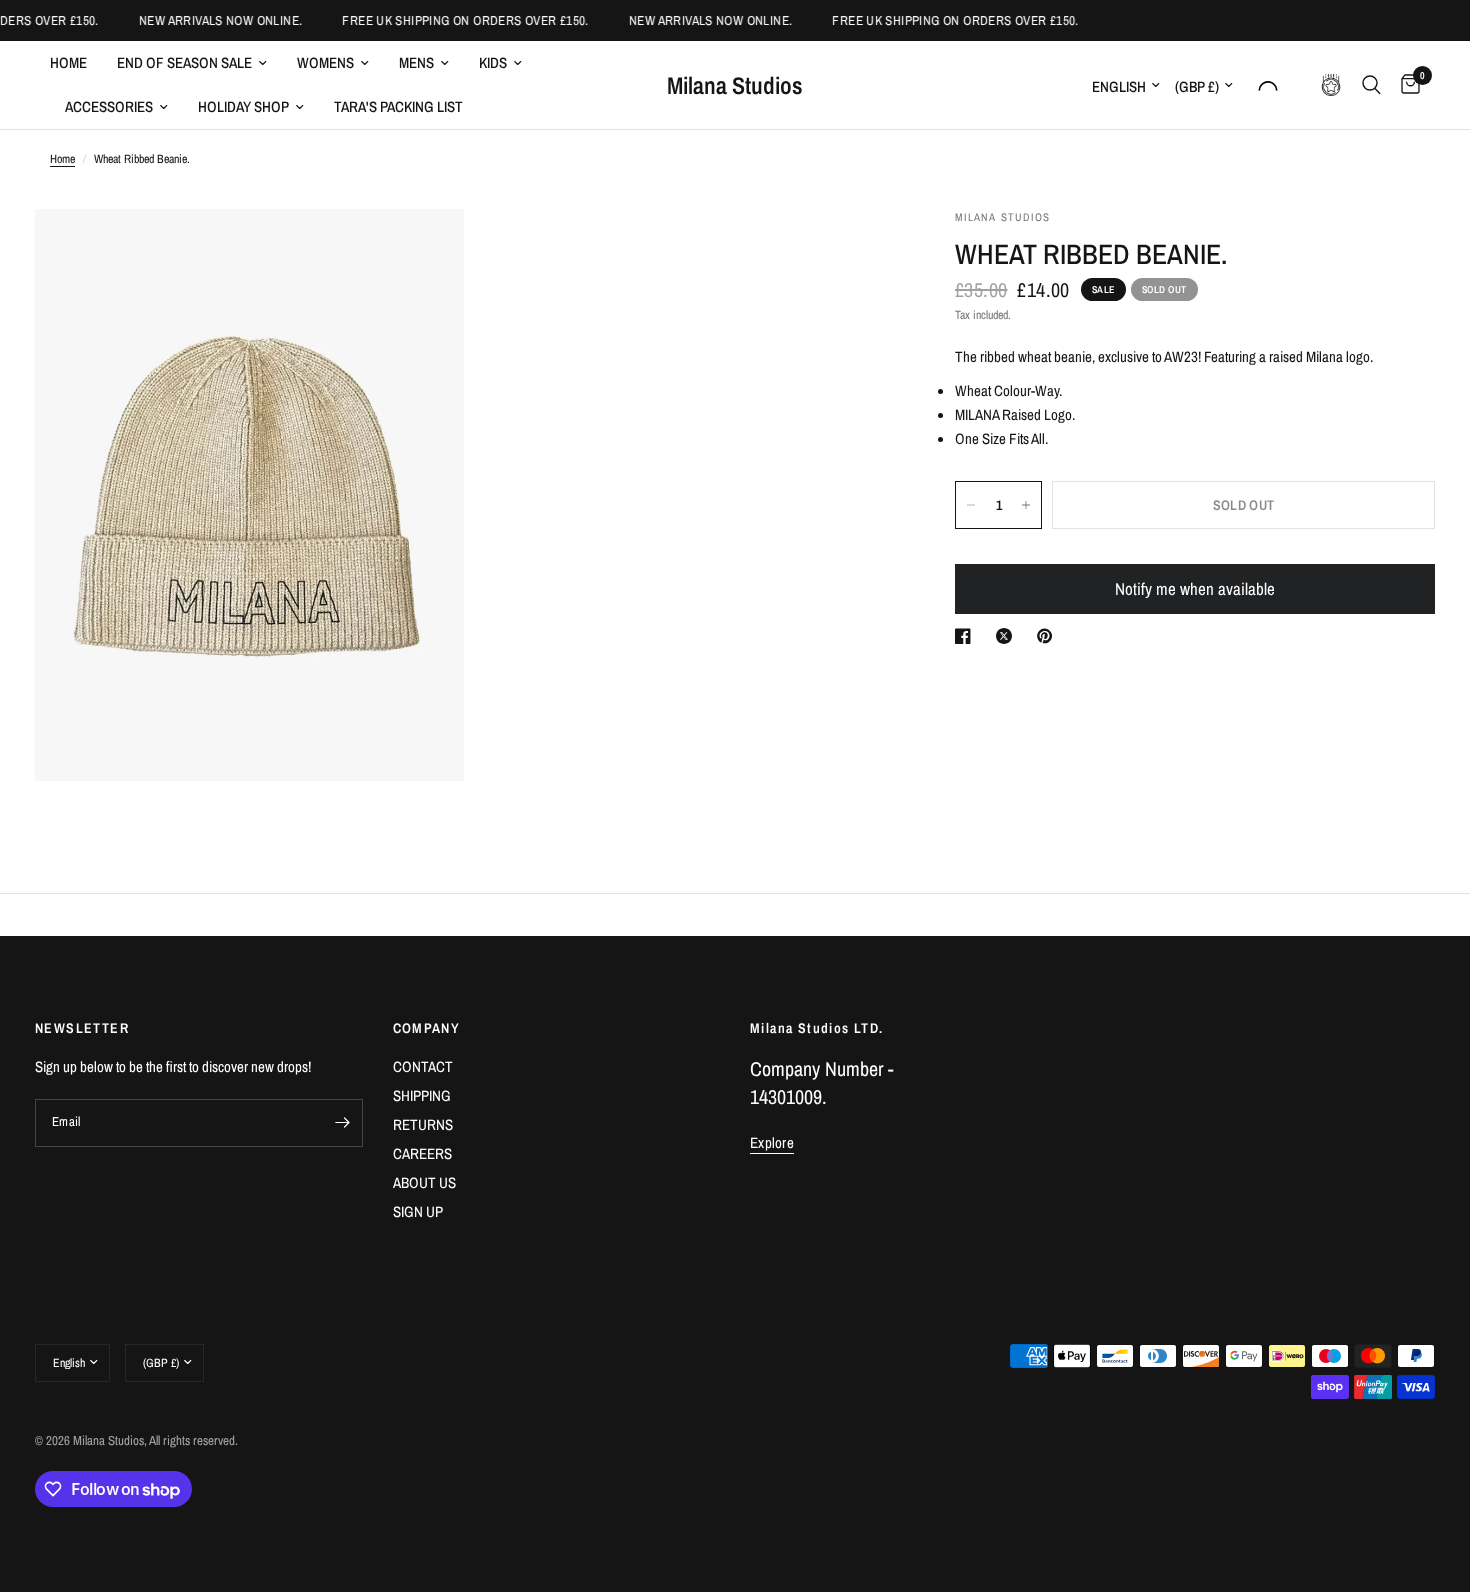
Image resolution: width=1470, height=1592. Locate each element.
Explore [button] (772, 1142)
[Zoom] (422, 251)
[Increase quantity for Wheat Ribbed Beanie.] (1026, 505)
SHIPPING (422, 1095)
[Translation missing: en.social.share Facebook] (967, 636)
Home (68, 62)
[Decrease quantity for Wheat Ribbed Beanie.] (971, 505)
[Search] (1371, 85)
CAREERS (422, 1153)
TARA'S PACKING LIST (398, 106)
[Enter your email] (343, 1123)
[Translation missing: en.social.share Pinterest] (1049, 636)
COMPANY (427, 1028)
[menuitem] (76, 63)
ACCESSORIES (109, 106)
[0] (1405, 85)
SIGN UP (418, 1211)
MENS (416, 62)
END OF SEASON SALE (184, 62)
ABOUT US (424, 1182)
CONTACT (423, 1066)
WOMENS (325, 62)
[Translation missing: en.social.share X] (1008, 636)
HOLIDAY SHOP (243, 106)
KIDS (493, 62)
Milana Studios (735, 85)
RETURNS (423, 1124)
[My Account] (1268, 85)
